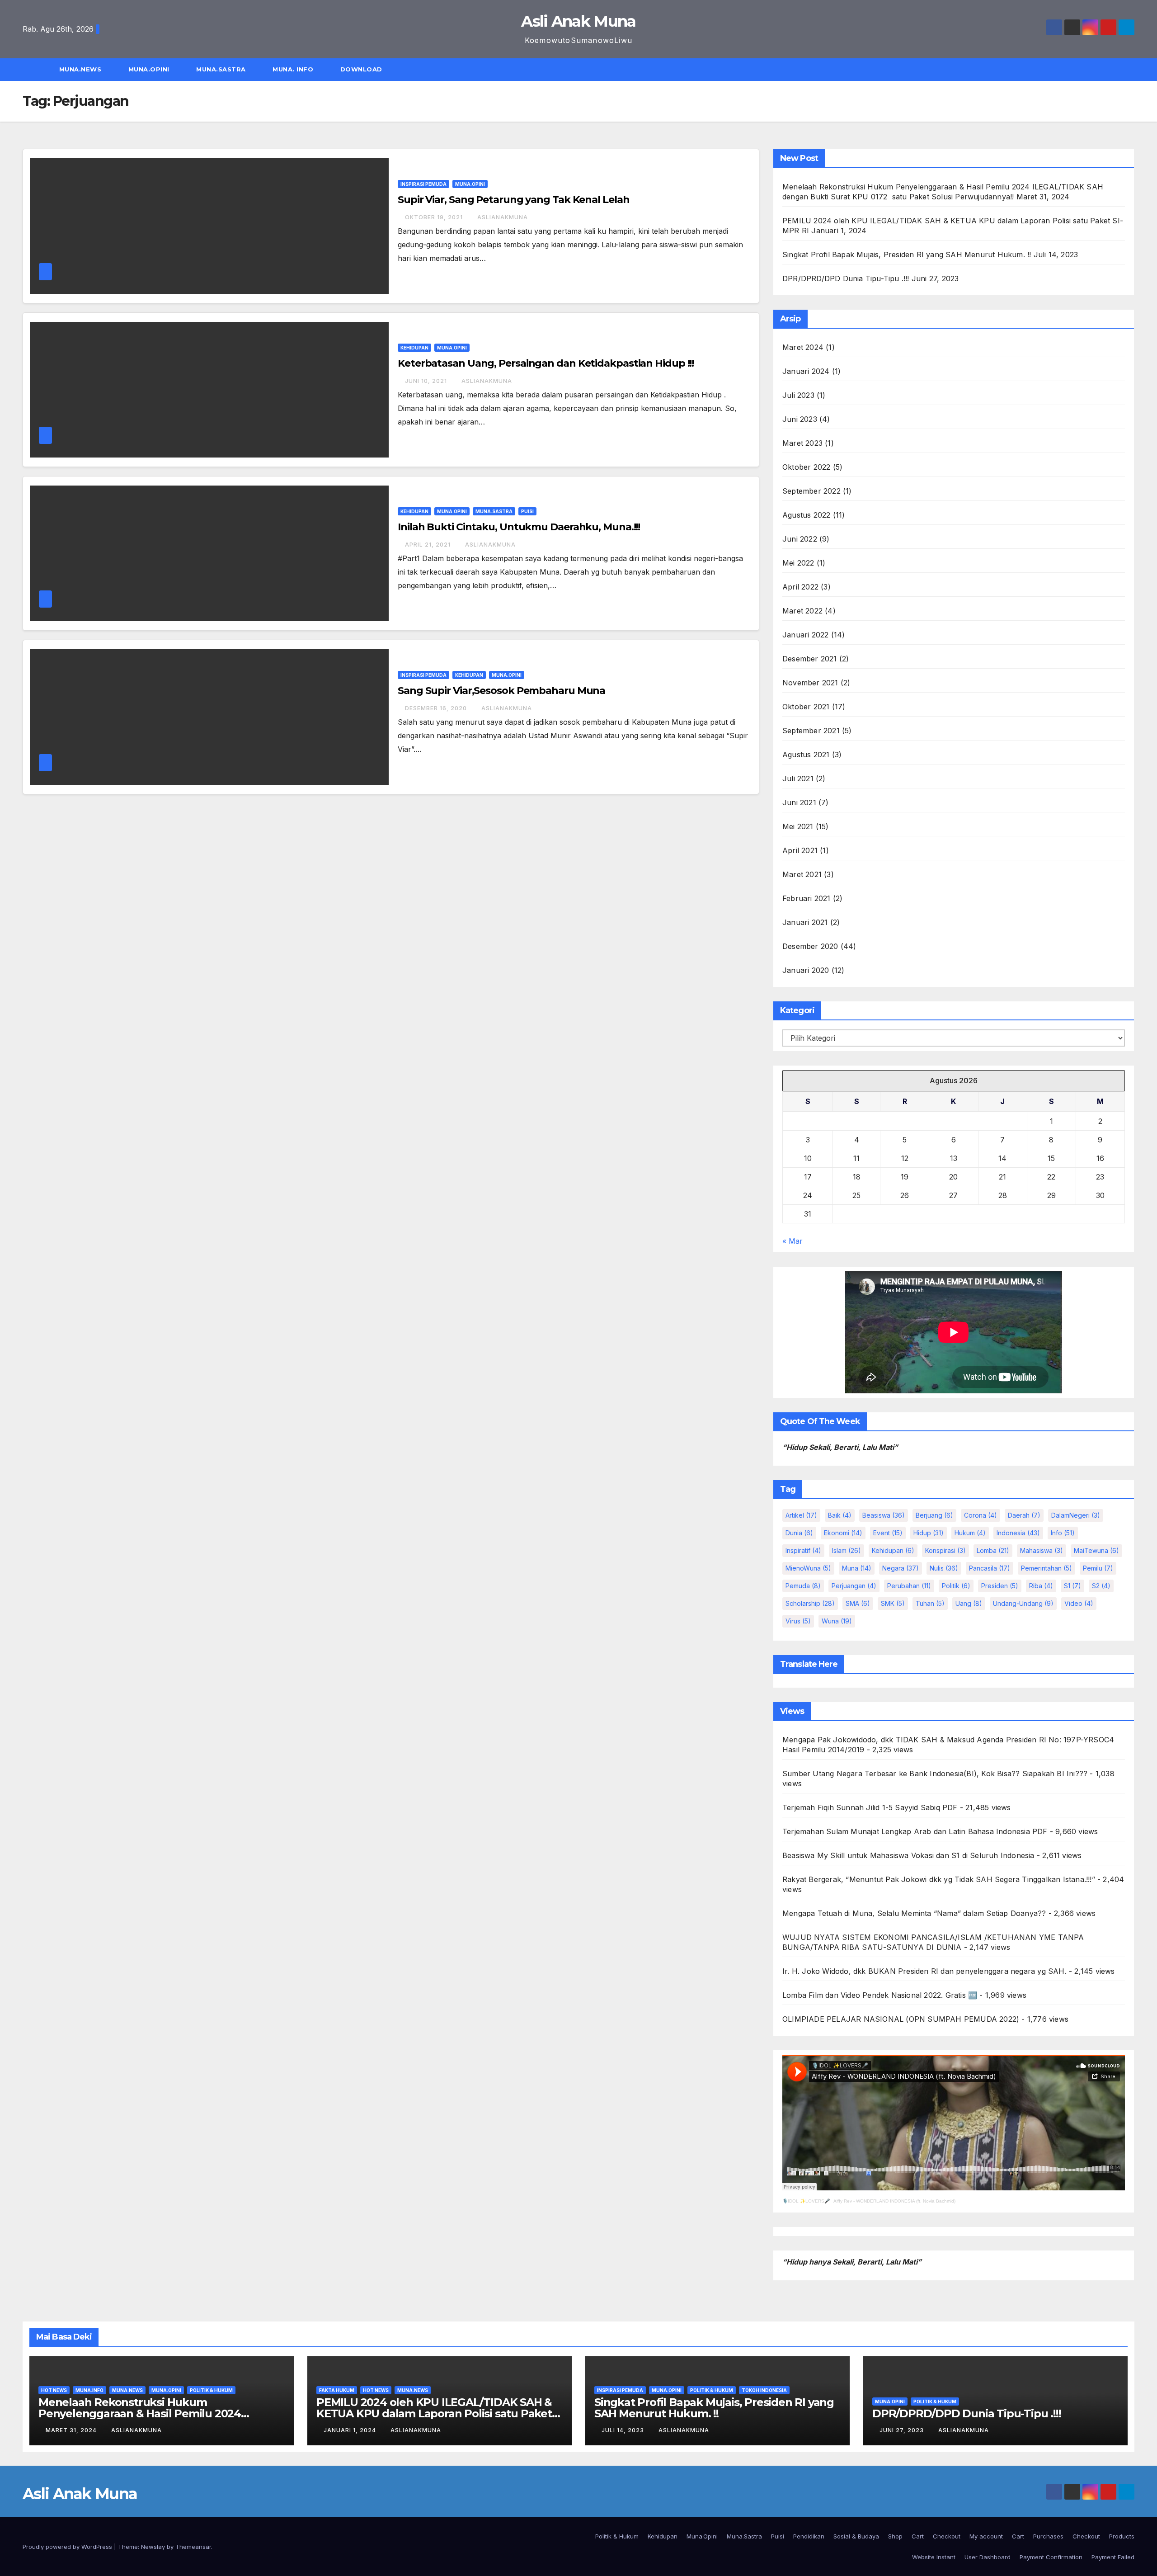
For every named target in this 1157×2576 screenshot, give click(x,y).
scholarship (810, 1603)
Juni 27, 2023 (903, 2430)
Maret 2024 (803, 347)
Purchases (1048, 2536)
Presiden (1000, 1586)
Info (1063, 1533)
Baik (840, 1515)
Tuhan (930, 1603)
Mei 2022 (798, 563)
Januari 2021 (805, 922)
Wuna (837, 1621)
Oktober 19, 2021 (435, 217)
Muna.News (81, 69)
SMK (893, 1603)
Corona (981, 1515)
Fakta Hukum (337, 2390)
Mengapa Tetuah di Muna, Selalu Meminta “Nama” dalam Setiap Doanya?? (914, 1913)
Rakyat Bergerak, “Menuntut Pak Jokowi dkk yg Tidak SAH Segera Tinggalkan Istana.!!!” (939, 1879)
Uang (969, 1603)
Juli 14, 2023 (624, 2430)
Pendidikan (809, 2536)
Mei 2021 (798, 826)
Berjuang (934, 1515)
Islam (847, 1550)
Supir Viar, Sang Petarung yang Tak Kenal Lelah (513, 200)
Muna (857, 1568)
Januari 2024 (806, 371)
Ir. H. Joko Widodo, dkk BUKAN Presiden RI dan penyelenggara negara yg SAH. (924, 1971)
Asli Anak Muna (578, 21)
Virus (798, 1621)
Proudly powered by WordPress (68, 2547)
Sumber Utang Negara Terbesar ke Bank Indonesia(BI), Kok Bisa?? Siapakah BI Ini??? (935, 1774)
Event (888, 1533)
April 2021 (800, 850)
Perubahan (909, 1586)
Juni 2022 (800, 539)
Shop (895, 2536)
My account (986, 2536)
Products (1122, 2536)
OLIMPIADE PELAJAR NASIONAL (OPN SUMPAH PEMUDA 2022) (901, 2019)
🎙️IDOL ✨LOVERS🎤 (806, 2201)
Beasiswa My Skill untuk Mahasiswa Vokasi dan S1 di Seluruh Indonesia (908, 1855)
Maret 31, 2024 (72, 2430)
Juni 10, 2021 (427, 381)
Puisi (527, 511)
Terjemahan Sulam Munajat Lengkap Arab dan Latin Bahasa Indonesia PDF (915, 1831)
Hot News (54, 2390)
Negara (901, 1568)
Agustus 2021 (806, 755)
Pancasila (990, 1568)
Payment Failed (1113, 2557)
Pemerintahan (1046, 1568)
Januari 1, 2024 (351, 2430)
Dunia (799, 1533)
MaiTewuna (1096, 1550)
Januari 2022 (805, 635)
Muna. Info (294, 69)
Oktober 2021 (806, 707)
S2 (1101, 1586)
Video (1079, 1603)
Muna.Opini (150, 69)
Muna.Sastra (222, 69)
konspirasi (945, 1550)
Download (362, 69)
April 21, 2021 (429, 545)
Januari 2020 (806, 970)
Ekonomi (843, 1533)
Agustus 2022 (806, 515)
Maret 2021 (802, 874)
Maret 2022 (802, 611)
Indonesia (1018, 1533)
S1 (1072, 1586)
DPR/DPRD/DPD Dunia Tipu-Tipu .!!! (846, 278)
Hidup (929, 1533)
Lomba (993, 1550)
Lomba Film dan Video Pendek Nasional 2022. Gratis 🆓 (880, 1995)
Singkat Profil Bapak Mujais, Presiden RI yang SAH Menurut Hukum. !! (907, 255)
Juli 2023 (798, 395)
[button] (1132, 70)
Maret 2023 (802, 443)
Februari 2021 (807, 898)
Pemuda (803, 1586)
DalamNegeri (1076, 1515)
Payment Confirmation (1051, 2557)
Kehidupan (414, 348)
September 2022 (811, 491)
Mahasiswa (1042, 1550)
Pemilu (1098, 1568)
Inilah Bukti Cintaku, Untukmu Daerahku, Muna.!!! (519, 527)
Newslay (153, 2547)
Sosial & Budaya (856, 2536)
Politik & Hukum (211, 2390)
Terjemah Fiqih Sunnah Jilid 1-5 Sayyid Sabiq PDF (870, 1807)
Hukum (970, 1533)
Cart (918, 2536)
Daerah (1024, 1515)
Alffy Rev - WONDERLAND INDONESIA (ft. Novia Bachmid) (894, 2201)
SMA (858, 1603)
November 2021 (810, 683)
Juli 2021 (798, 778)
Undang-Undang (1023, 1603)
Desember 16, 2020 (437, 708)
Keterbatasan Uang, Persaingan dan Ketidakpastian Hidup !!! (546, 363)
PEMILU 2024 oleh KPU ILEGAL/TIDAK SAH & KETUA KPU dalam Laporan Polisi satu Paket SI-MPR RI (434, 2413)
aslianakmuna (503, 217)
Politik (956, 1586)
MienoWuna (808, 1568)
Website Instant (934, 2557)
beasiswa (884, 1515)
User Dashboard (988, 2557)
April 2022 (800, 587)
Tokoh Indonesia (764, 2390)
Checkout (947, 2536)
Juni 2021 (799, 802)
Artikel (801, 1515)
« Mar (792, 1241)
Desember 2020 (810, 946)
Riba (1041, 1586)
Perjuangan (854, 1586)
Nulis (944, 1568)
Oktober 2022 (806, 467)
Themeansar (193, 2547)
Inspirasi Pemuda (423, 184)
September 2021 (811, 731)
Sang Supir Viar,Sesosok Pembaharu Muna (501, 691)
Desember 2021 (810, 659)
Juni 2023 (800, 419)
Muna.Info (89, 2390)
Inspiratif (803, 1550)
